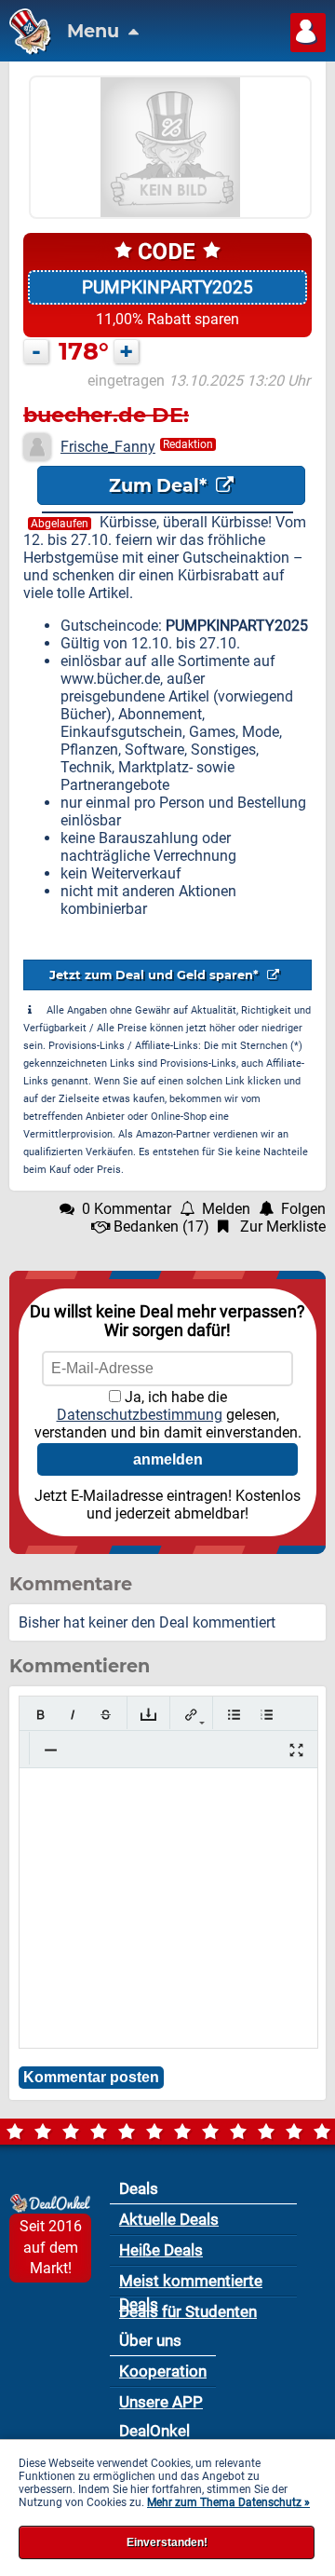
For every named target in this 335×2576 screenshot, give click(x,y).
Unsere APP (161, 2402)
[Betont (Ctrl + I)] (73, 1715)
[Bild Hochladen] (148, 1715)
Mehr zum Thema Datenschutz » (228, 2502)
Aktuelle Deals (169, 2219)
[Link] (191, 1715)
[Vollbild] (296, 1750)
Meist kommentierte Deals (191, 2284)
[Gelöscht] (106, 1715)
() (161, 1227)
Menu (95, 31)
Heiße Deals (161, 2250)
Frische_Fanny (108, 447)
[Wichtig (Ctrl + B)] (40, 1715)
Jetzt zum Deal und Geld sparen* (156, 975)
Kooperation (163, 2371)
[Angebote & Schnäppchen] (26, 50)
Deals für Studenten (188, 2311)
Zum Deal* (160, 485)
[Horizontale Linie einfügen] (51, 1750)
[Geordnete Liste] (267, 1715)
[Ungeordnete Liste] (234, 1715)
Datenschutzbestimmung (140, 1415)
